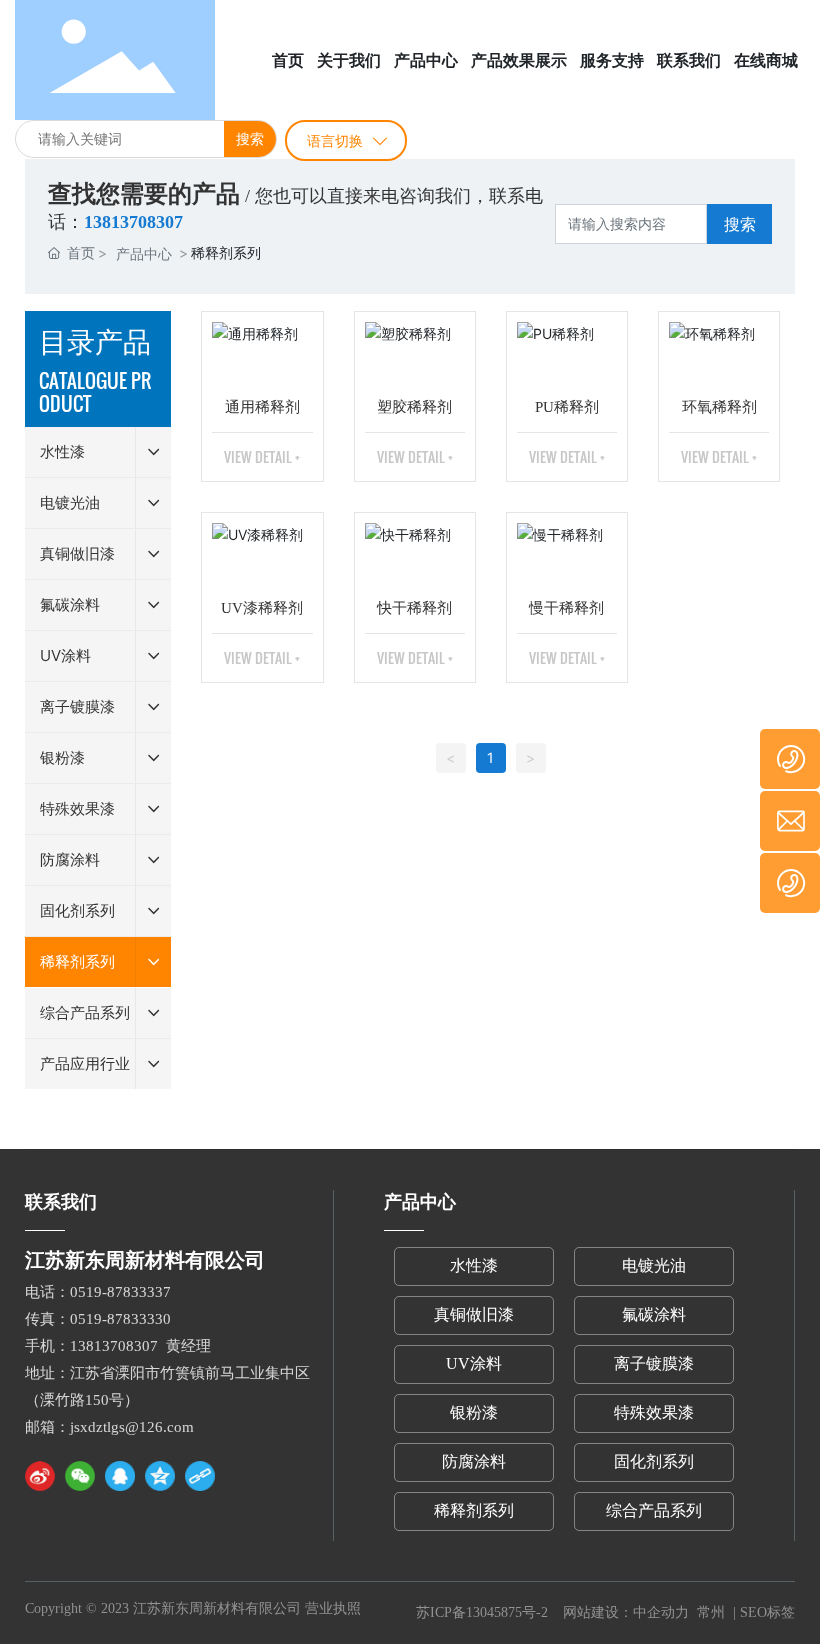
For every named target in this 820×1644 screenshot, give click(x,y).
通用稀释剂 (262, 407)
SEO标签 (767, 1612)
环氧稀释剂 (719, 407)
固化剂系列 (654, 1461)
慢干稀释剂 (566, 608)
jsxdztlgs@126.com (132, 1427)
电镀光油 (654, 1265)
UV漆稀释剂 (262, 608)
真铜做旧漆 (474, 1314)
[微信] (80, 1476)
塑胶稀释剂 (414, 407)
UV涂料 (474, 1363)
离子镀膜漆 (654, 1363)
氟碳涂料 (654, 1314)
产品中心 (144, 253)
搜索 (250, 138)
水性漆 (474, 1265)
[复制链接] (200, 1476)
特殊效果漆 (654, 1412)
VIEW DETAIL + (262, 456)
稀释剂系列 (474, 1510)
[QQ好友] (120, 1476)
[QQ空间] (160, 1476)
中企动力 (663, 1612)
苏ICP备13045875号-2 (482, 1612)
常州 (711, 1612)
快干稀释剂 (414, 608)
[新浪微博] (40, 1476)
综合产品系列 (654, 1510)
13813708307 (114, 1346)
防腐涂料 (474, 1461)
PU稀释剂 (567, 407)
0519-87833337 (120, 1292)
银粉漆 (474, 1412)
